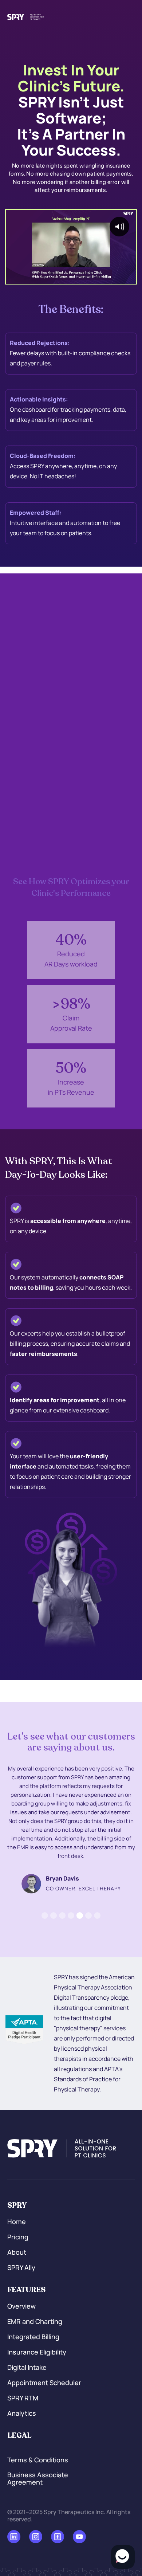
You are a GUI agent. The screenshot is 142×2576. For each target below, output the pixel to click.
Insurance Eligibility (37, 2352)
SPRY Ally (21, 2268)
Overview (21, 2306)
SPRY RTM (23, 2398)
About (17, 2252)
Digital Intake (27, 2368)
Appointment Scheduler (44, 2383)
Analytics (22, 2414)
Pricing (18, 2237)
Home (17, 2222)
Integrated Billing (33, 2337)
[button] (45, 1916)
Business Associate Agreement (38, 2479)
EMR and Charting (35, 2322)
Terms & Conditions (38, 2460)
